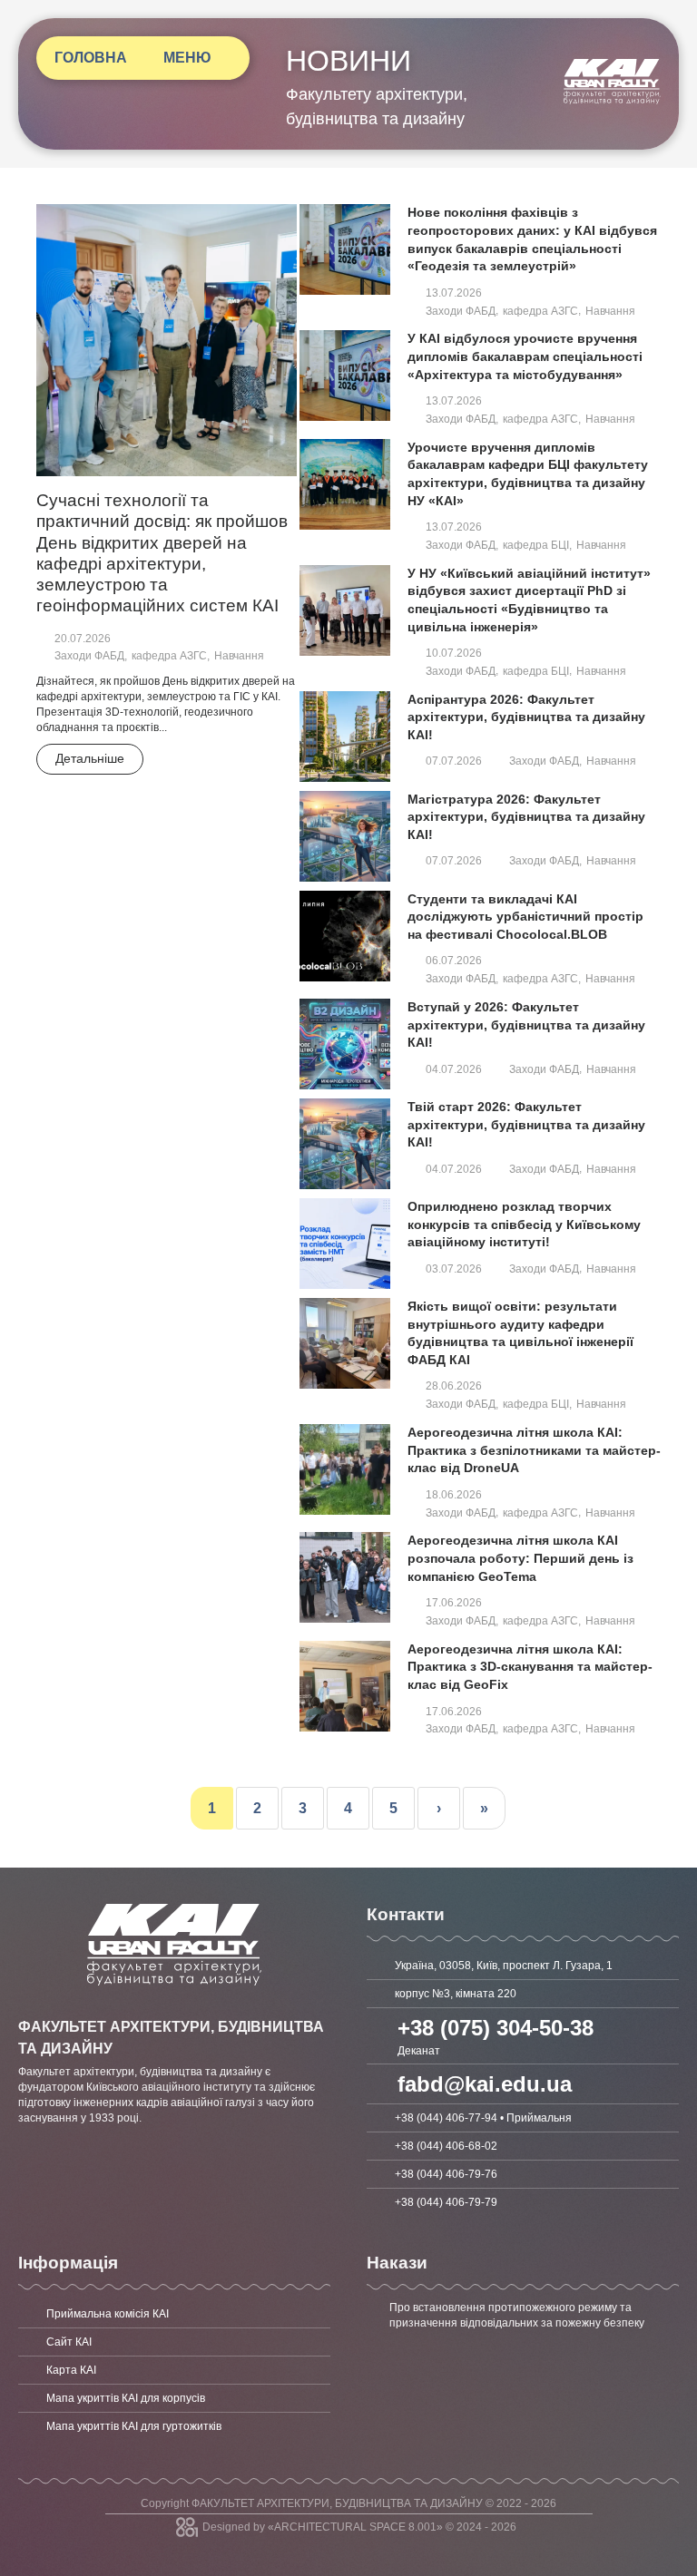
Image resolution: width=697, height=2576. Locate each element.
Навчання (239, 656)
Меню (187, 58)
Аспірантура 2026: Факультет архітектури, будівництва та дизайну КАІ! (526, 717)
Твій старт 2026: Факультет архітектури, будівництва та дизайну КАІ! (526, 1124)
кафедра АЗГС (169, 656)
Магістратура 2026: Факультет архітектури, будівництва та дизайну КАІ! (526, 817)
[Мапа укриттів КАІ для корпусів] (174, 2398)
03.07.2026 (454, 1269)
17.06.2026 (454, 1603)
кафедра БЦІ (536, 545)
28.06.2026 (454, 1386)
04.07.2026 (454, 1069)
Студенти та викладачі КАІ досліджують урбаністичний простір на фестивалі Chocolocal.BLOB (525, 917)
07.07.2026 (454, 761)
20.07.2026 (83, 639)
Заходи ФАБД (89, 656)
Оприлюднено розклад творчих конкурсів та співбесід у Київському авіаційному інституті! (524, 1224)
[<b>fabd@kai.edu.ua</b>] (523, 2084)
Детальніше (90, 758)
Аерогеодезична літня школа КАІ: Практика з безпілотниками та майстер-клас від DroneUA (534, 1450)
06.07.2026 (454, 961)
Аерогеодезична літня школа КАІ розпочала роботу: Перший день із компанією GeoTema (520, 1558)
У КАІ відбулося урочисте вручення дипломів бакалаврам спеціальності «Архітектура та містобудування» (525, 356)
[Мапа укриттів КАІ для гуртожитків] (174, 2426)
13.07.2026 (454, 293)
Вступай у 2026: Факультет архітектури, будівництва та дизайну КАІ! (526, 1025)
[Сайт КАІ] (174, 2342)
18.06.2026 (454, 1495)
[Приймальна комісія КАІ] (174, 2314)
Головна (91, 58)
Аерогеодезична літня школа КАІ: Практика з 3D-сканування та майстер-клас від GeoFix (530, 1667)
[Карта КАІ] (174, 2370)
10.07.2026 (454, 653)
